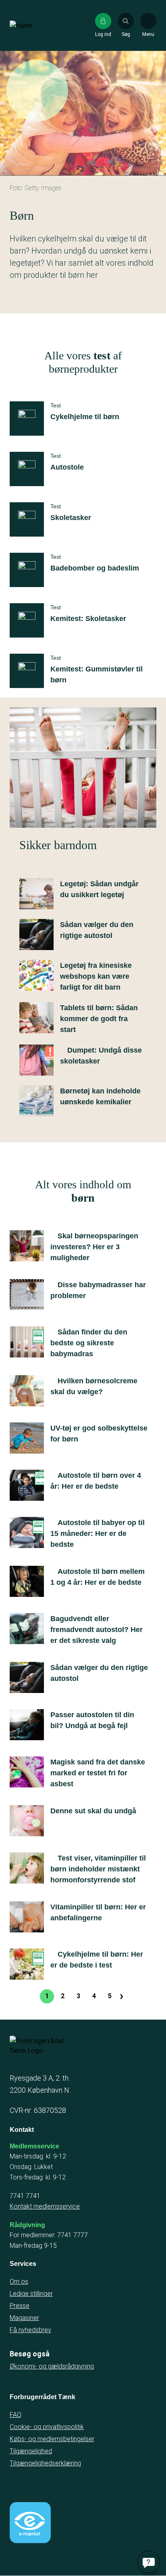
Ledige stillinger (31, 2294)
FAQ (16, 2415)
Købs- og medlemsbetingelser (52, 2439)
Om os (19, 2281)
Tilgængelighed (31, 2451)
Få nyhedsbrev (30, 2330)
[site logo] (35, 25)
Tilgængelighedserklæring (45, 2463)
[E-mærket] (30, 2523)
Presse (20, 2306)
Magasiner (24, 2318)
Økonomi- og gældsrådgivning (52, 2366)
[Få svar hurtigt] (149, 2562)
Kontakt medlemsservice (45, 2206)
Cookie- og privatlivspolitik (47, 2427)
